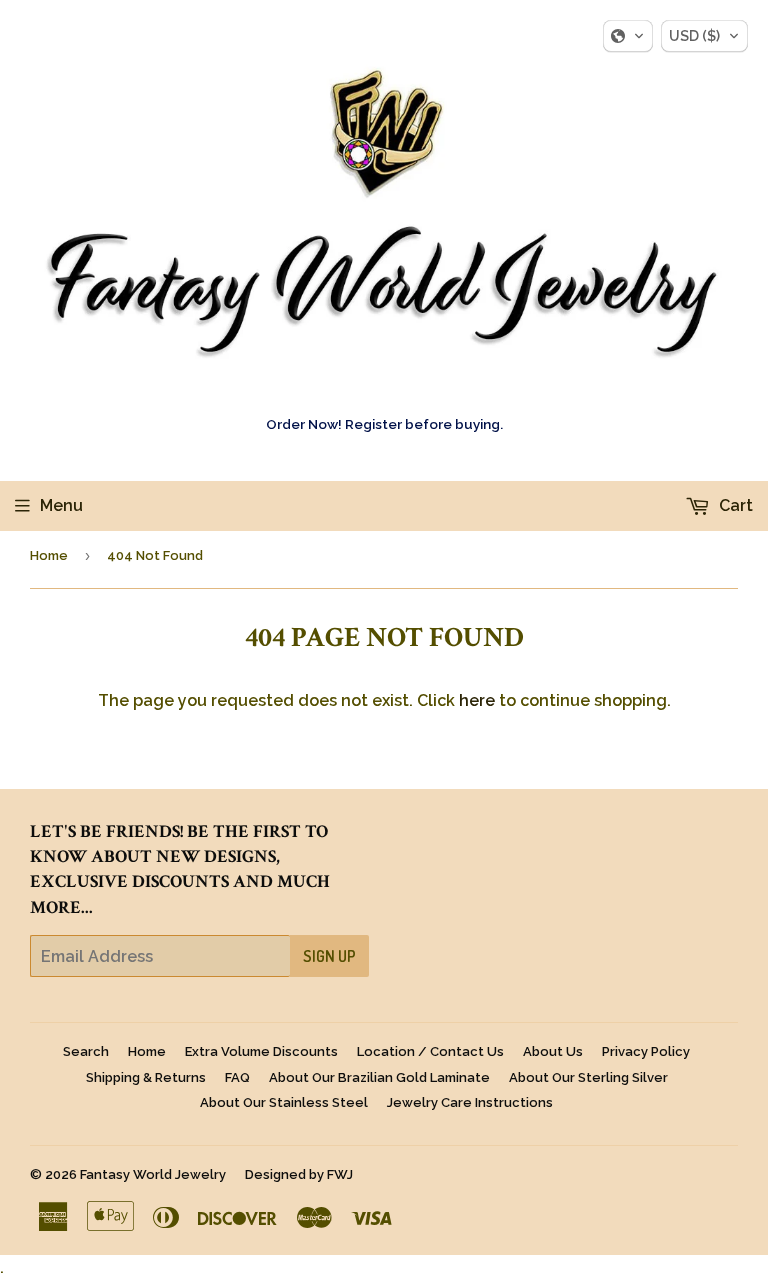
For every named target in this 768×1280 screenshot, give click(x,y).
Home (49, 555)
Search (86, 1051)
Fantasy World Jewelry (153, 1174)
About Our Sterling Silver (588, 1077)
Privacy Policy (646, 1051)
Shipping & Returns (146, 1077)
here (477, 700)
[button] (628, 36)
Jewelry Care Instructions (470, 1102)
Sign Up (329, 956)
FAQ (237, 1077)
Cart (734, 505)
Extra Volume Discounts (261, 1051)
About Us (553, 1051)
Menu (61, 505)
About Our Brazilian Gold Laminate (379, 1077)
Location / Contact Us (430, 1051)
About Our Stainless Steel (284, 1102)
